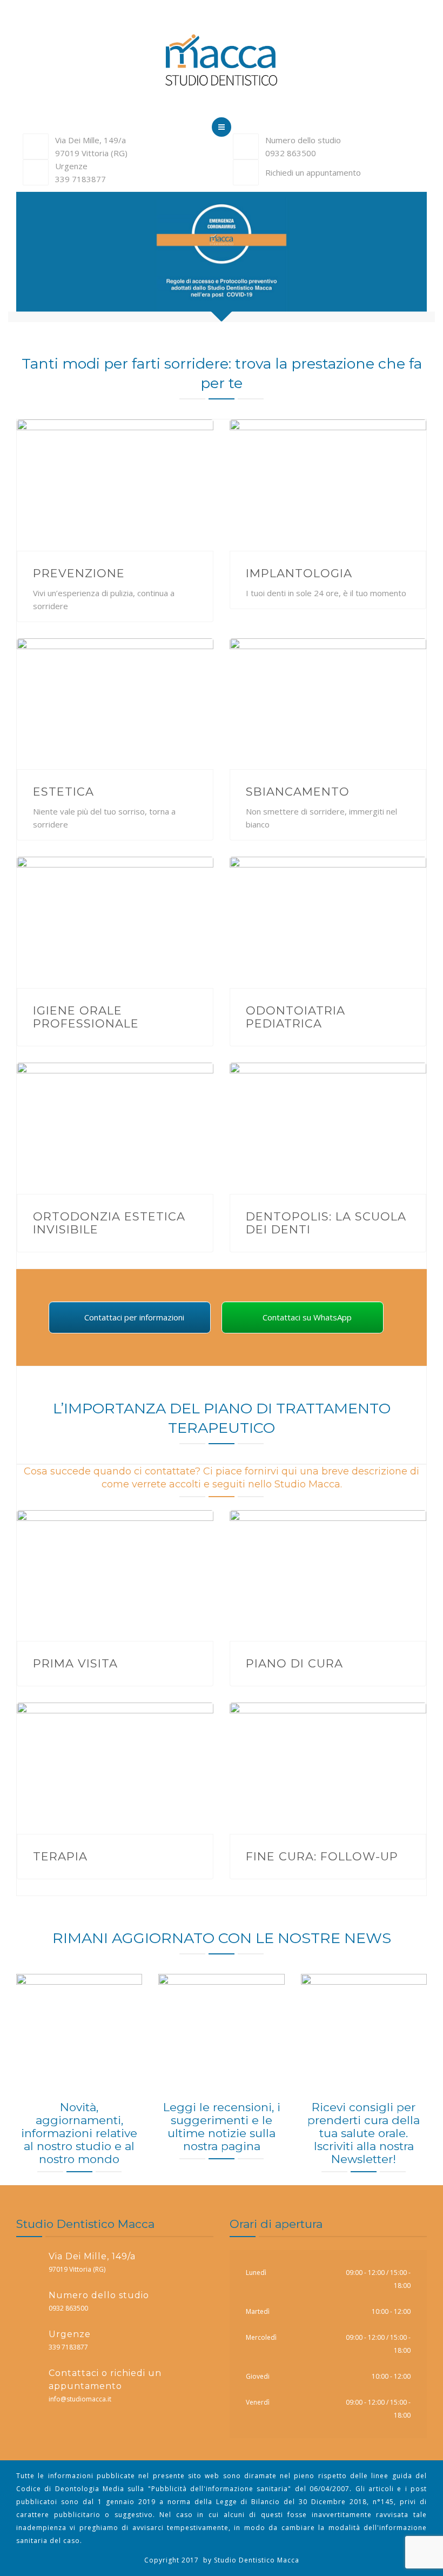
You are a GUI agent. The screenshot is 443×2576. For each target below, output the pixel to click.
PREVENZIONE (79, 573)
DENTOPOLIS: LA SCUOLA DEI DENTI (326, 1223)
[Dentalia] (222, 62)
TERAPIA (60, 1856)
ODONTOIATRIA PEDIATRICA (296, 1017)
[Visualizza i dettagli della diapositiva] (222, 257)
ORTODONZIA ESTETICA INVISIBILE (109, 1223)
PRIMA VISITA (75, 1663)
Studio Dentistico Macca (257, 2560)
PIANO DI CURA (294, 1663)
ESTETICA (63, 792)
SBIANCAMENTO (298, 792)
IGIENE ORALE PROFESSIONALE (86, 1017)
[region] (222, 257)
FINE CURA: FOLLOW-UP (322, 1856)
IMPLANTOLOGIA (299, 573)
